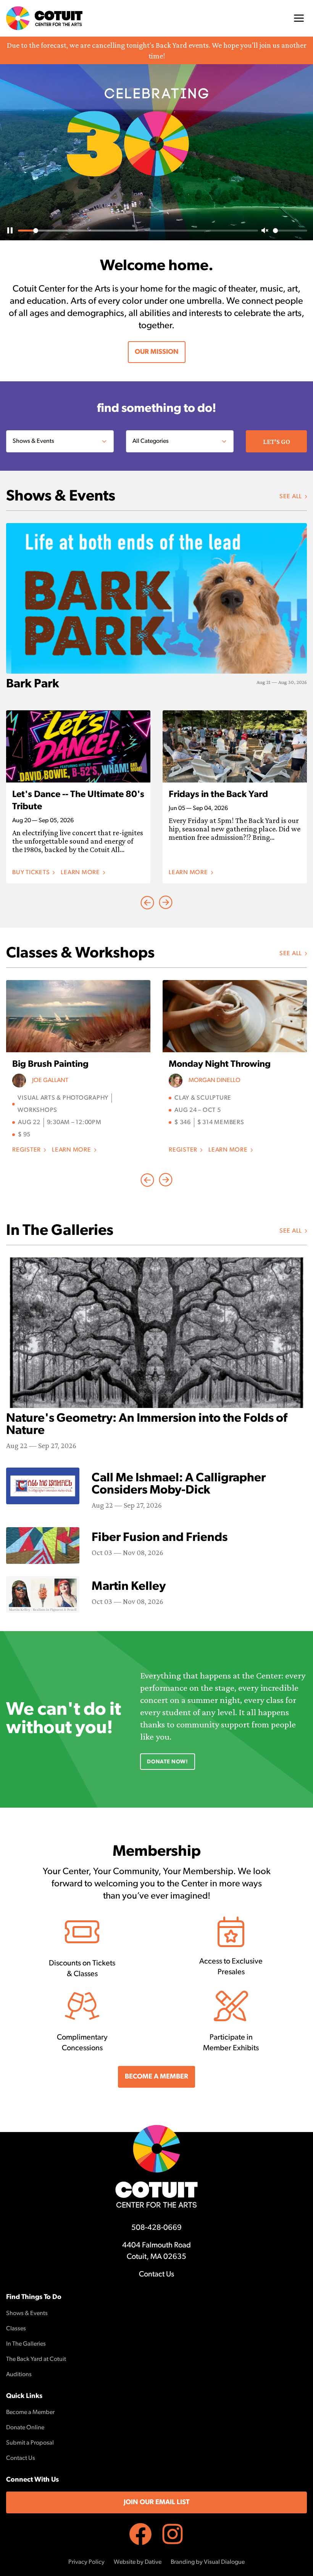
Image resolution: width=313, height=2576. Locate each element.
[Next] (147, 902)
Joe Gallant (50, 1081)
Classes (16, 2329)
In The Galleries (26, 2344)
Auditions (19, 2375)
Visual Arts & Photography (63, 1098)
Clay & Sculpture (203, 1098)
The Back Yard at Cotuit (36, 2359)
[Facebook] (140, 2534)
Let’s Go (277, 442)
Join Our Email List (156, 2503)
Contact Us (156, 2275)
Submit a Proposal (30, 2443)
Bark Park (33, 684)
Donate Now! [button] (168, 1762)
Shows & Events (27, 2314)
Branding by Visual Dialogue (208, 2562)
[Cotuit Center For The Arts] (44, 18)
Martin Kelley (129, 1587)
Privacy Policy (86, 2562)
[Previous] (166, 902)
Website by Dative (138, 2562)
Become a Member (30, 2412)
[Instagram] (173, 2534)
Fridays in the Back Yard (218, 795)
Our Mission (157, 352)
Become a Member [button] (156, 2077)
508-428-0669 (156, 2228)
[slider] (138, 231)
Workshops (37, 1110)
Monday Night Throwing (220, 1064)
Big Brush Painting (50, 1064)
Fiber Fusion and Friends (160, 1538)
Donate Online (25, 2428)
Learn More (83, 873)
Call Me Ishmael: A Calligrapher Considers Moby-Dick (179, 1484)
